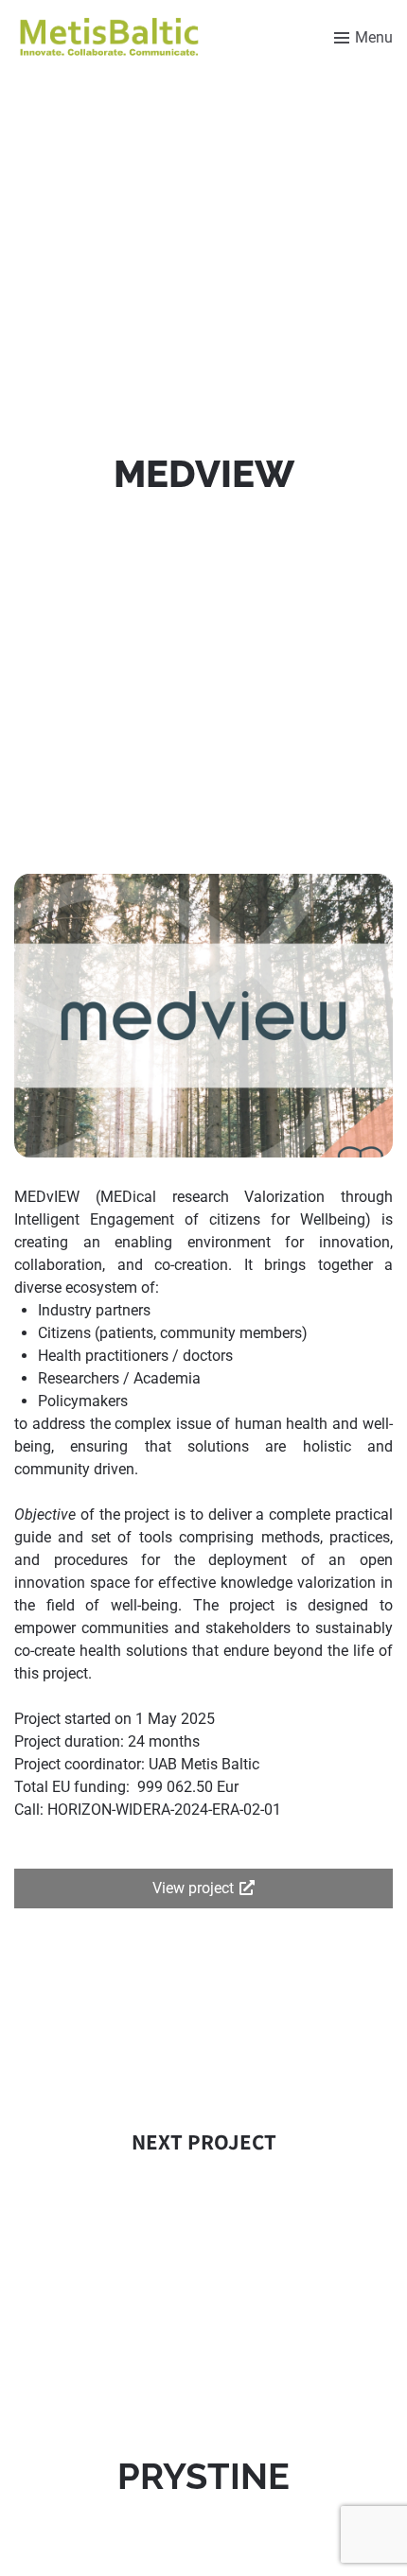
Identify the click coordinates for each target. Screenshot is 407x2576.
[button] (203, 1888)
